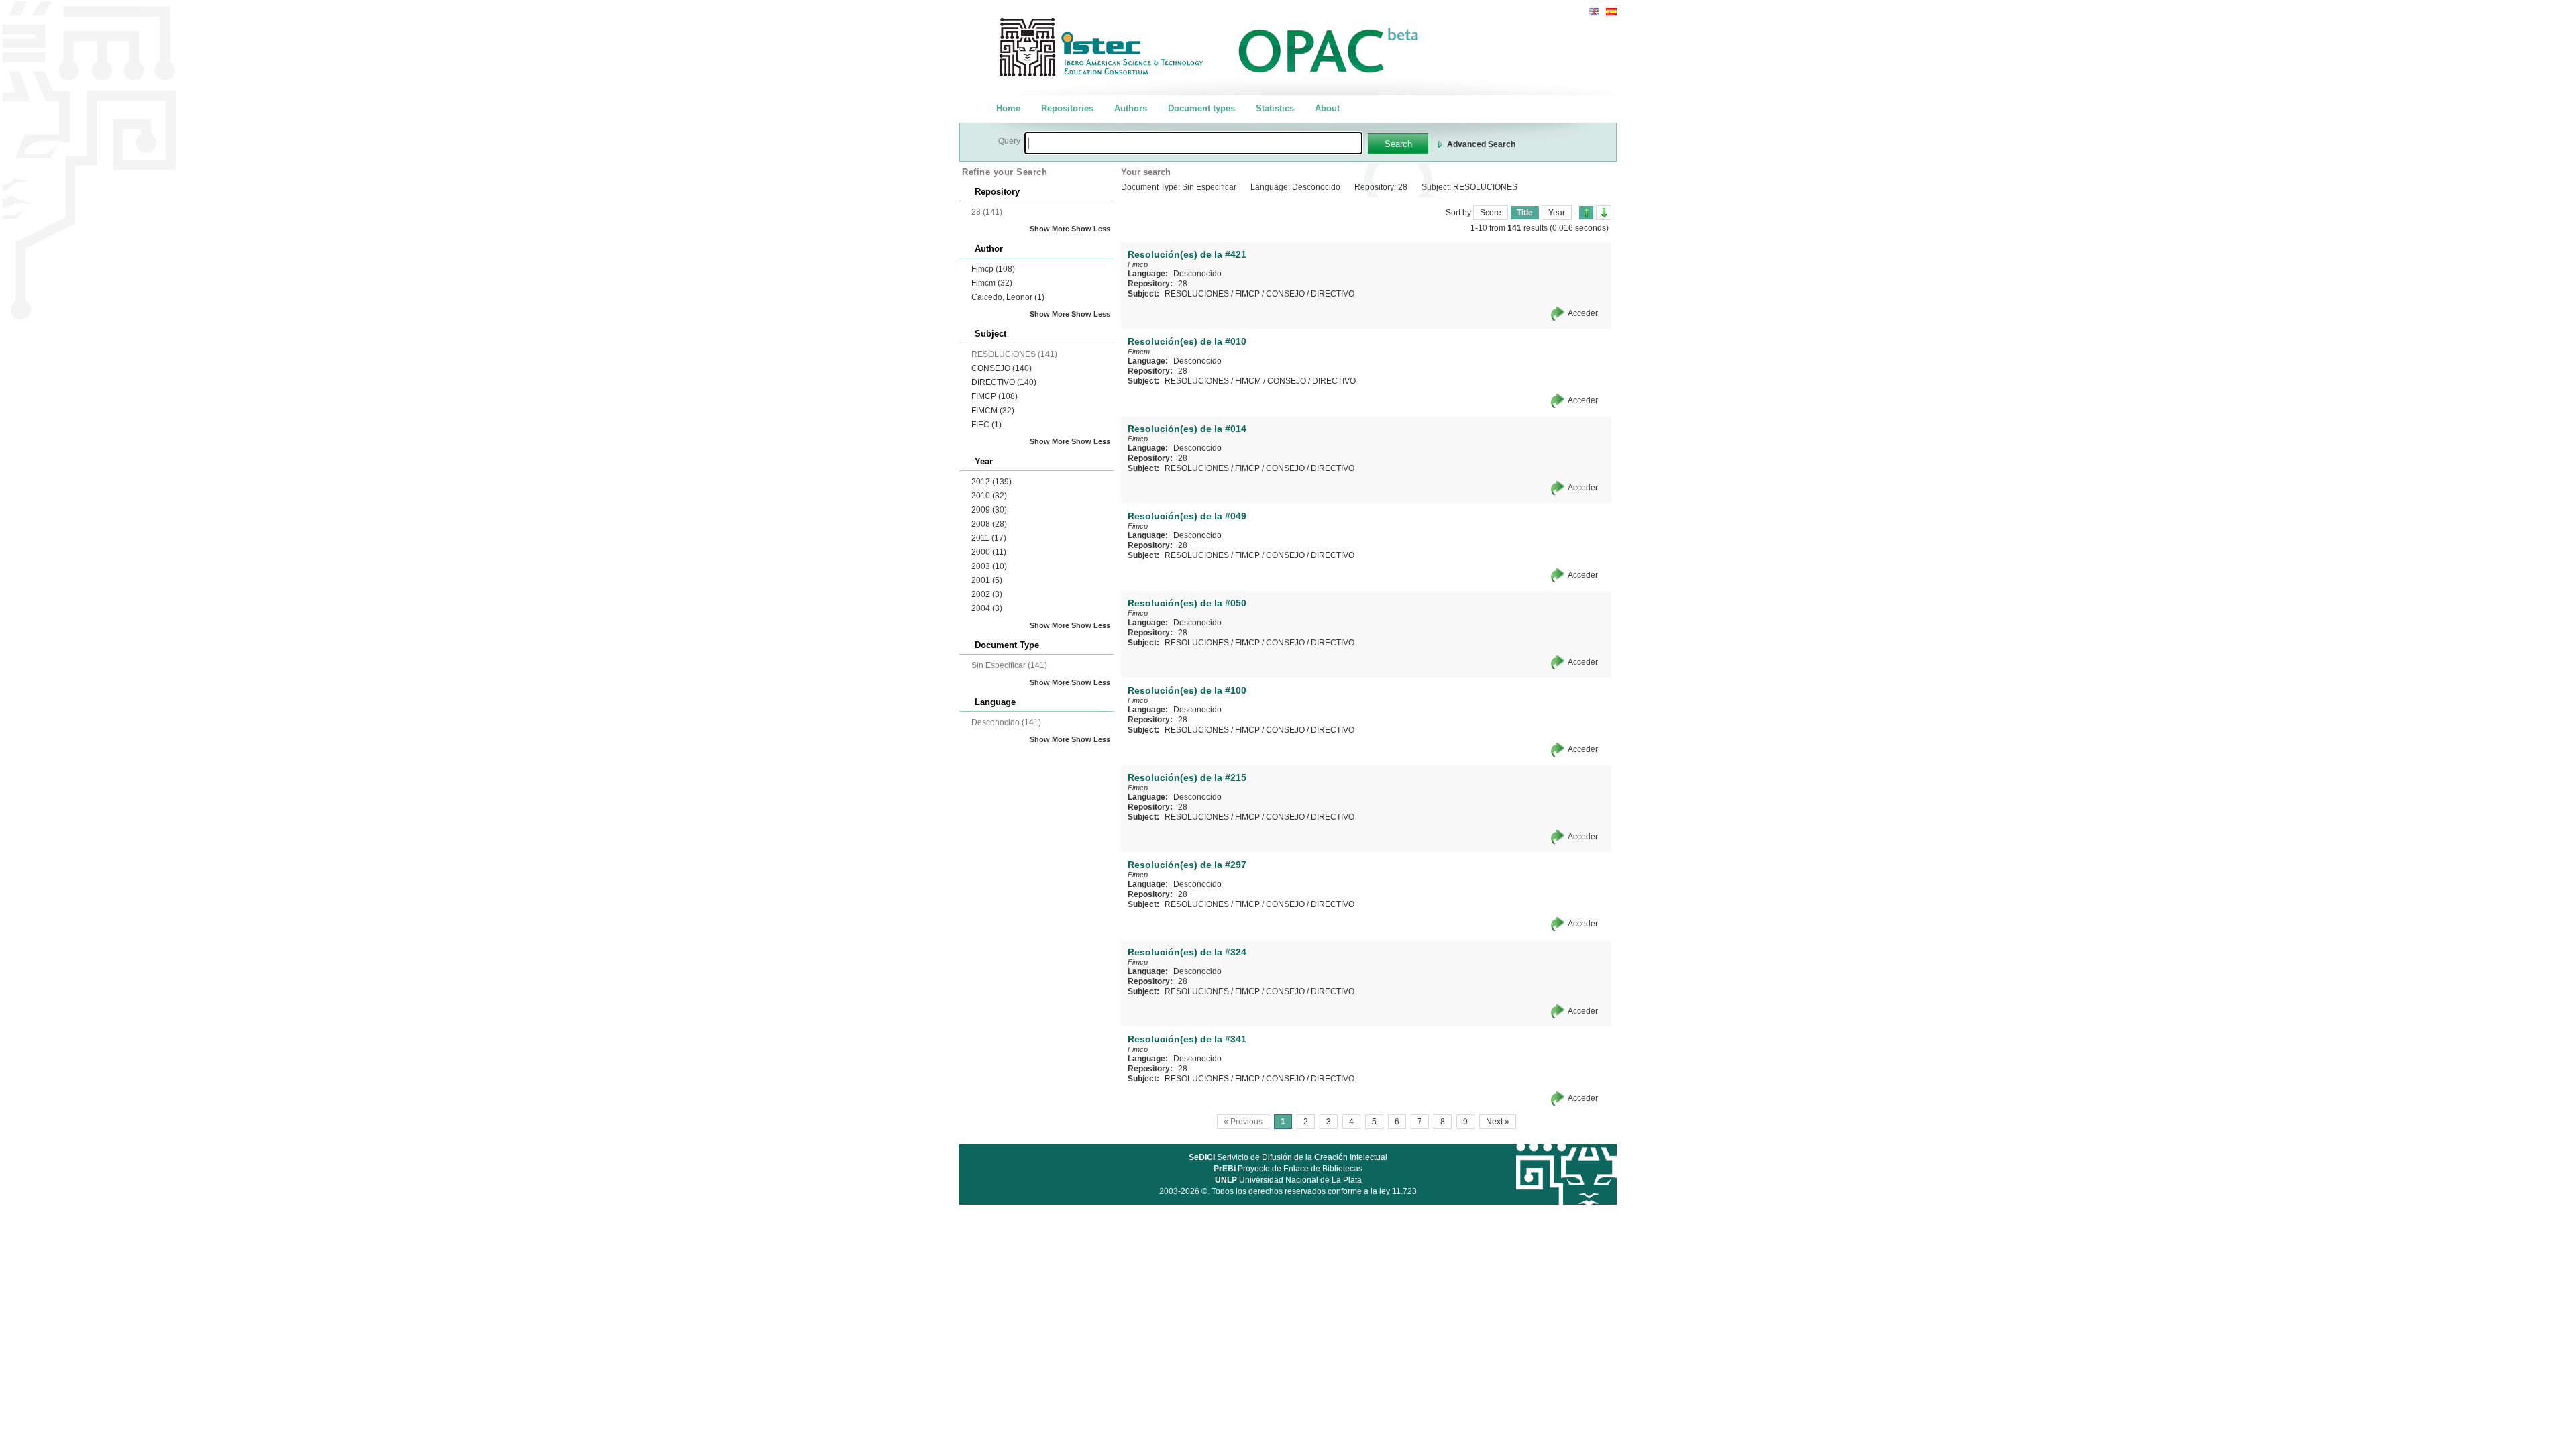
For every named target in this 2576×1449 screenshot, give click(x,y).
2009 (989, 510)
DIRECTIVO (1004, 382)
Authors (1131, 108)
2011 (989, 538)
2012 (991, 482)
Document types (1201, 108)
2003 (989, 566)
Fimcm (992, 283)
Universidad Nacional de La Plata (1288, 1180)
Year (1557, 213)
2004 (987, 608)
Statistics (1275, 108)
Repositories (1067, 108)
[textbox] (1193, 143)
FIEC (986, 425)
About (1327, 108)
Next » (1498, 1122)
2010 (989, 496)
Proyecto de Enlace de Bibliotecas (1288, 1169)
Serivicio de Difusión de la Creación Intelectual (1288, 1157)
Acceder (1583, 313)
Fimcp (993, 269)
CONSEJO (1002, 368)
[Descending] (1604, 213)
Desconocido (1197, 274)
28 (1183, 284)
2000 (989, 552)
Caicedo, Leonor (1008, 297)
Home (1008, 108)
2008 (989, 524)
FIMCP (995, 396)
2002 (987, 594)
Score (1491, 213)
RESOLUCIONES (1197, 294)
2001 (987, 580)
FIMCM (993, 411)
